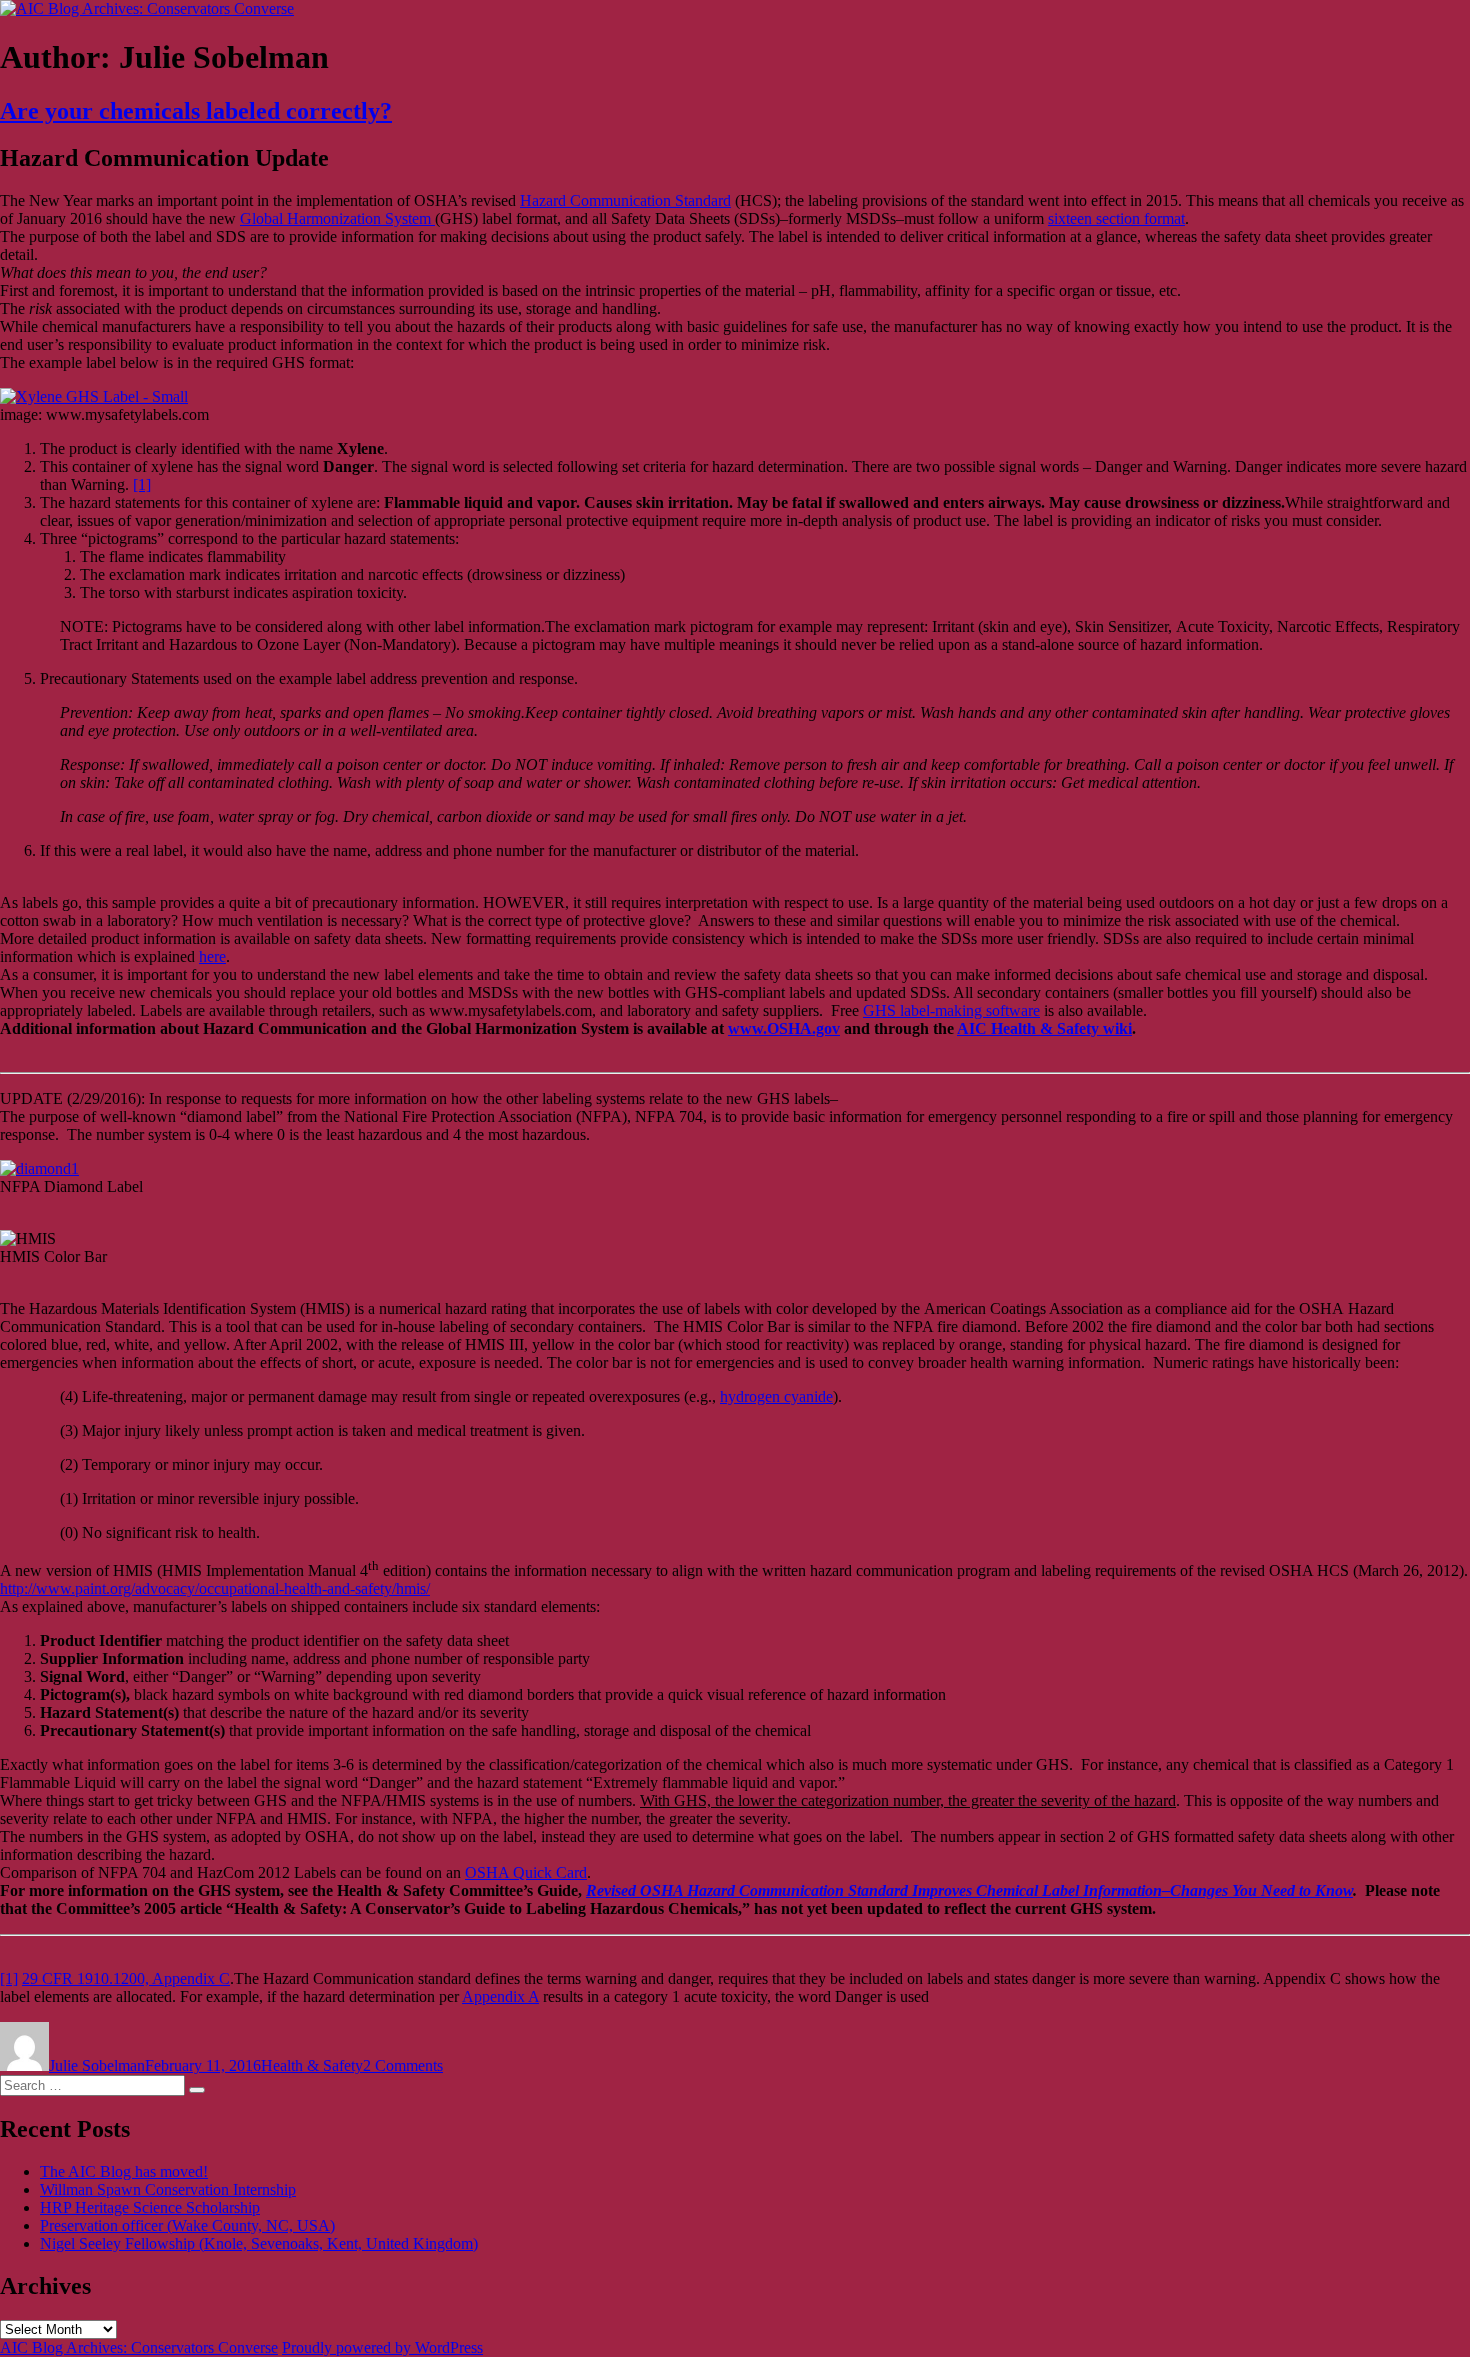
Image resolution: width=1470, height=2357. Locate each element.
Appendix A (500, 1996)
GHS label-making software (951, 1010)
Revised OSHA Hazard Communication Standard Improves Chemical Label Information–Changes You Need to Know (969, 1890)
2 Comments (403, 2065)
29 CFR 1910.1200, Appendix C (126, 1978)
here (212, 956)
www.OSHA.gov (784, 1028)
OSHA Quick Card (526, 1872)
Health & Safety (312, 2065)
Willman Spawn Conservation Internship (168, 2189)
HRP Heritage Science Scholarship (150, 2207)
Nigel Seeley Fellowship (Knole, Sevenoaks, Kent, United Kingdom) (259, 2243)
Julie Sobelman (97, 2065)
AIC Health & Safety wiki (1044, 1028)
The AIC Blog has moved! (124, 2171)
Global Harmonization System (337, 218)
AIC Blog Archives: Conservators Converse (139, 2347)
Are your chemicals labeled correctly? (196, 111)
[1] (142, 484)
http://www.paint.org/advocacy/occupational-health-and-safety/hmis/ (215, 1588)
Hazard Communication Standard (625, 200)
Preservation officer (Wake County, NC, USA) (187, 2225)
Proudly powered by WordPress (382, 2347)
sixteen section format (1116, 218)
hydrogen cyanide (776, 1396)
